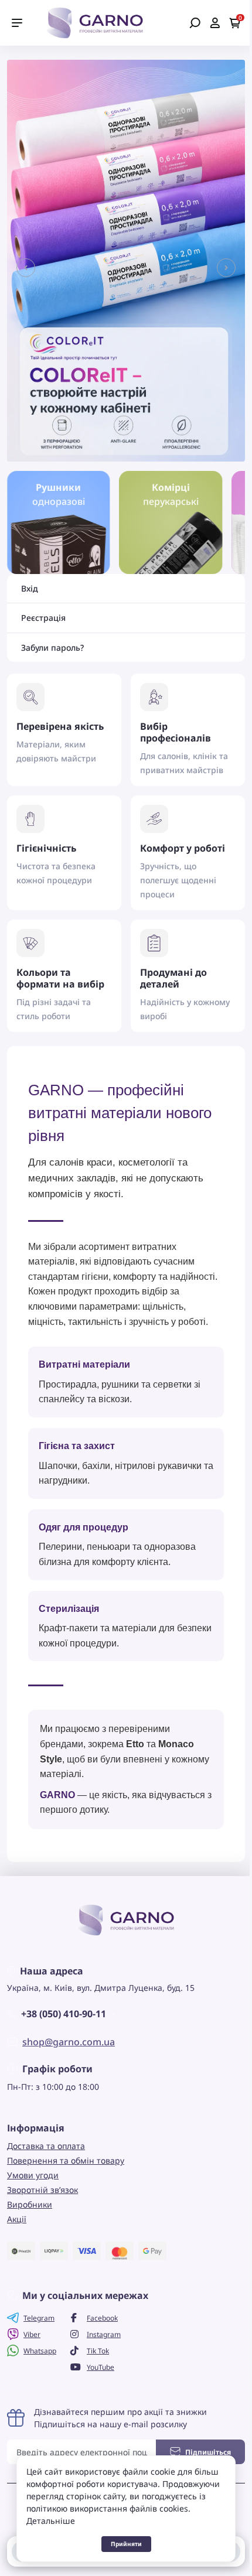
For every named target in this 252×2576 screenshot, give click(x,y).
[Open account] (215, 23)
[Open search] (195, 23)
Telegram (39, 2318)
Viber (32, 2334)
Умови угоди (33, 2175)
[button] (26, 268)
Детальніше (51, 2521)
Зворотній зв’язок (42, 2190)
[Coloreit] (126, 259)
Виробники (30, 2204)
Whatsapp (40, 2351)
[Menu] (17, 23)
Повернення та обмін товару (66, 2160)
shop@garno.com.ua (69, 2042)
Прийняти (126, 2544)
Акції (17, 2219)
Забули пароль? (52, 648)
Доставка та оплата (46, 2146)
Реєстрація (43, 618)
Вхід (30, 589)
